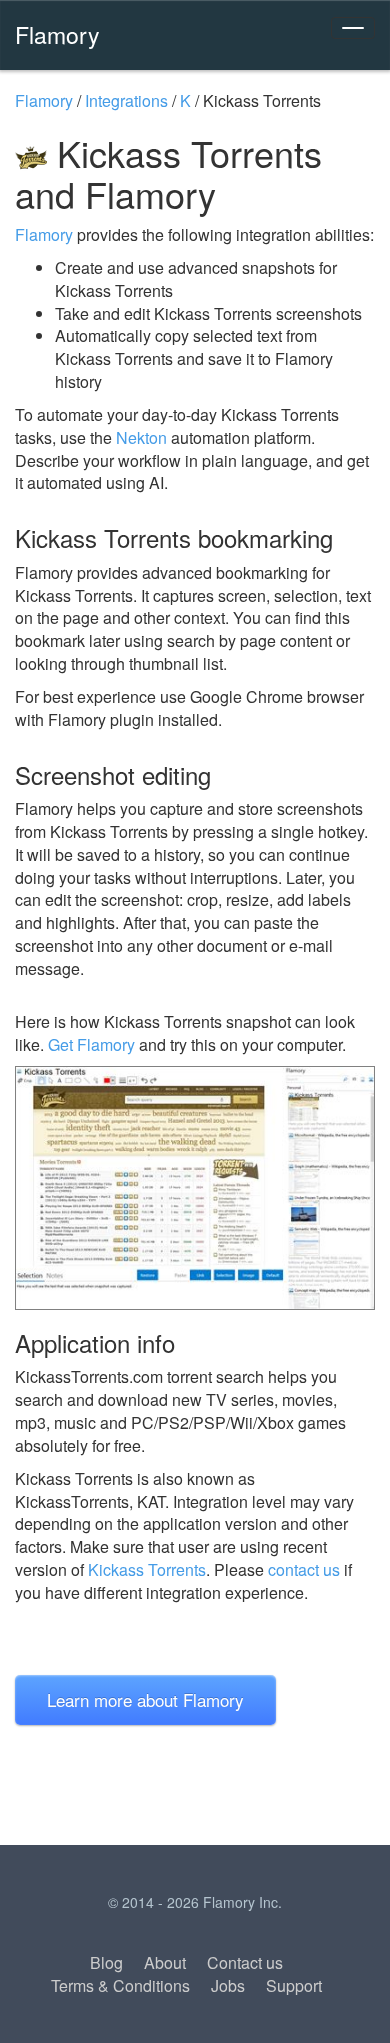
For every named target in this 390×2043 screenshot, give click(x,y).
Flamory (57, 34)
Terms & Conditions (120, 1985)
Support (294, 1985)
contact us (304, 1569)
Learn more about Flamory (145, 1699)
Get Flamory (91, 1044)
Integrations (126, 100)
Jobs (228, 1985)
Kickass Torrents (147, 1569)
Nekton (141, 437)
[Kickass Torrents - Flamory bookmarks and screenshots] (195, 1188)
